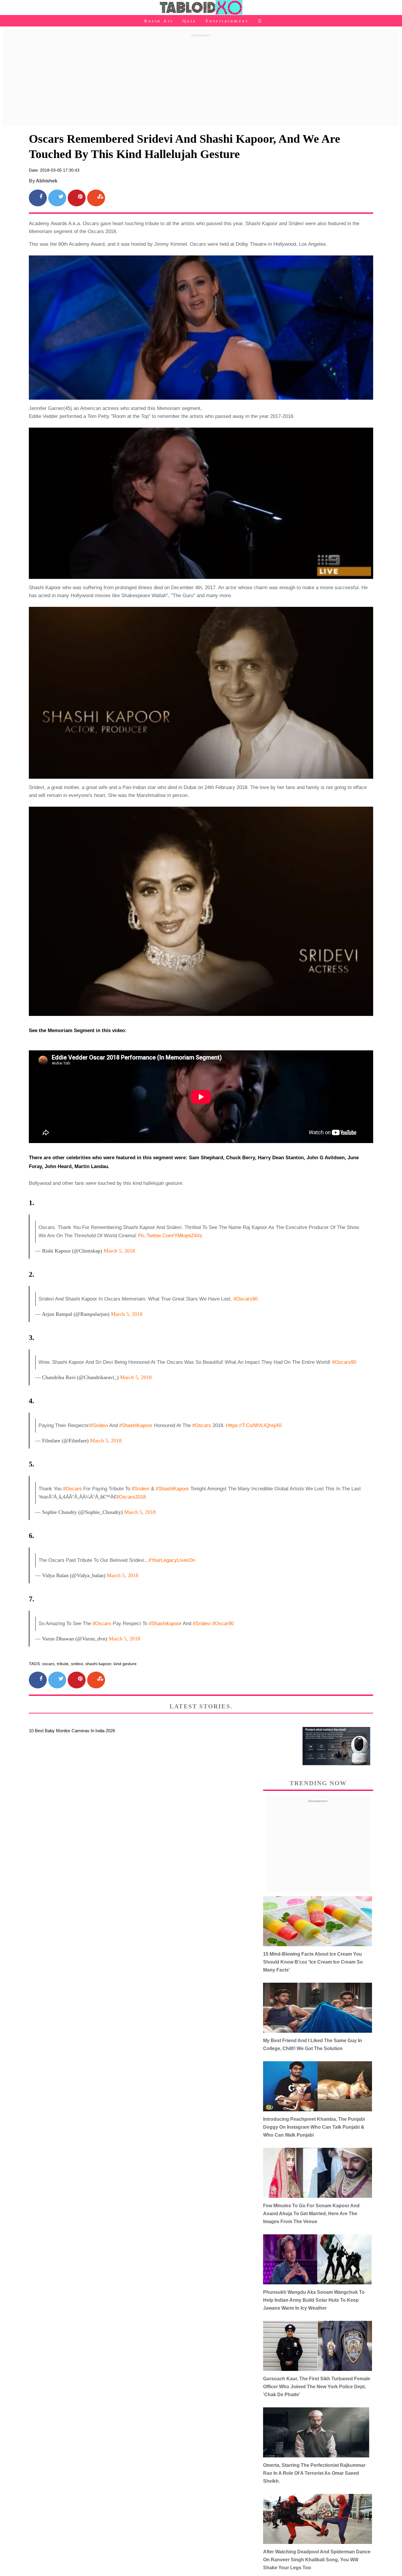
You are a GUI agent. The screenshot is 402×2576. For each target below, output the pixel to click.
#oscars (102, 1624)
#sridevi (202, 1624)
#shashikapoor (165, 1624)
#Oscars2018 (131, 1497)
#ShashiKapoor (136, 1425)
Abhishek (47, 181)
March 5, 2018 (119, 1251)
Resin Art (159, 21)
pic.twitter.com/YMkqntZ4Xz (170, 1236)
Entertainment (227, 21)
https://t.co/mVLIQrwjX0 (254, 1425)
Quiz (190, 21)
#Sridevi (99, 1425)
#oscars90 (245, 1299)
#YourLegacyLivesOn (172, 1560)
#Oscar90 (223, 1624)
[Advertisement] (201, 80)
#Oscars (202, 1425)
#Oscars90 (344, 1362)
